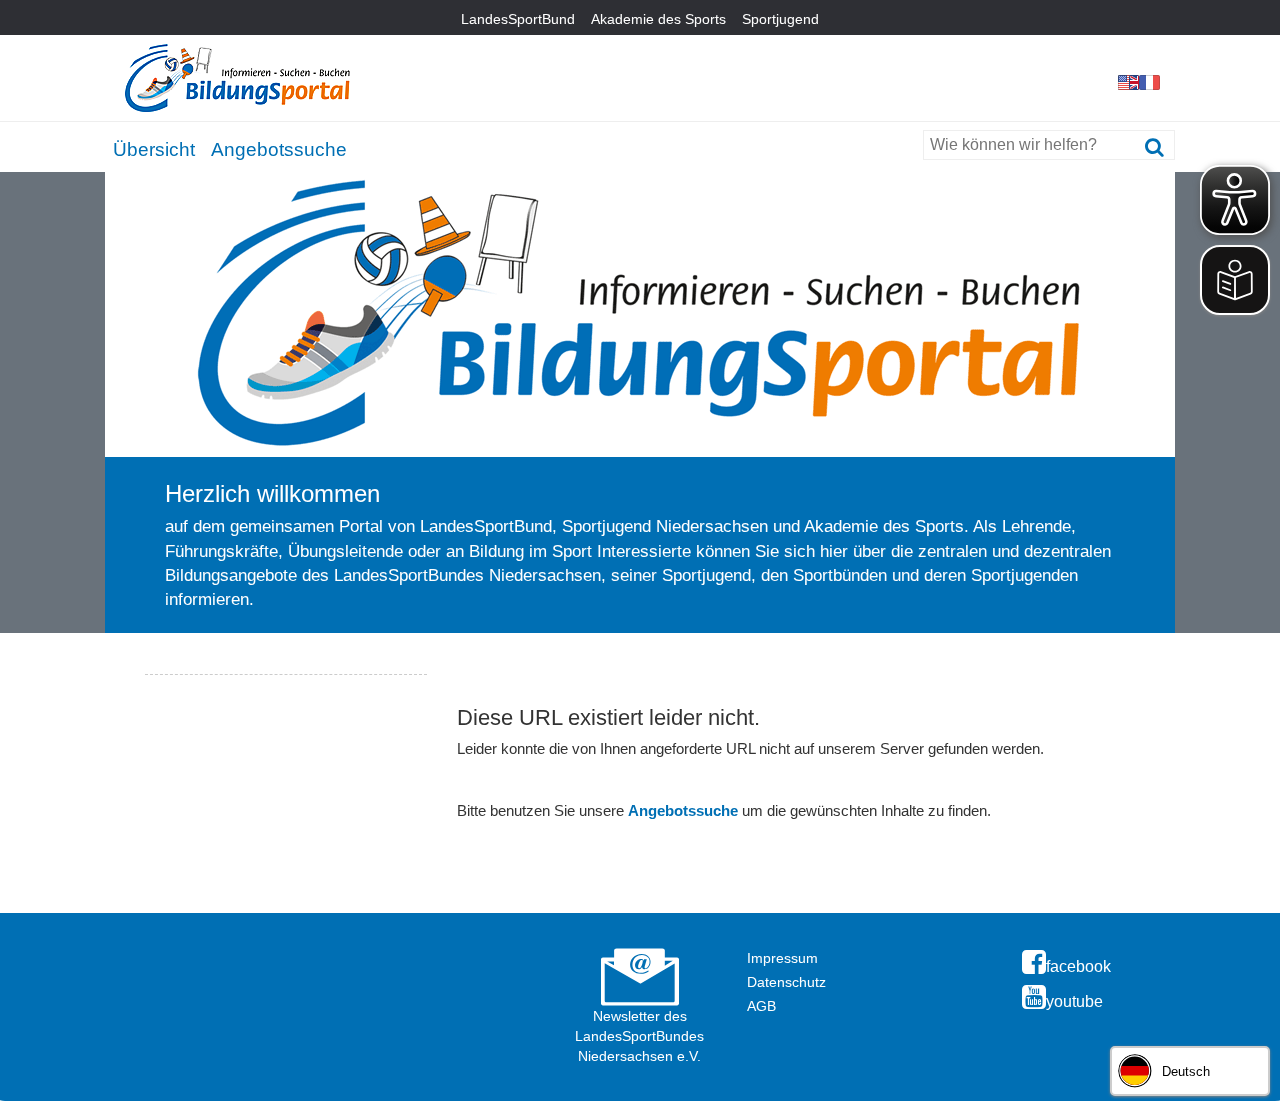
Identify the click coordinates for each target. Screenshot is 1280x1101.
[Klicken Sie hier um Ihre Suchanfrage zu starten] (1154, 147)
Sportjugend (780, 19)
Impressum (782, 958)
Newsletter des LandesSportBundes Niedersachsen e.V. (639, 1036)
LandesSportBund (518, 19)
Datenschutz (786, 982)
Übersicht (154, 149)
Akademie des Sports (658, 19)
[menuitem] (154, 146)
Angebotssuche (279, 149)
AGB (761, 1006)
